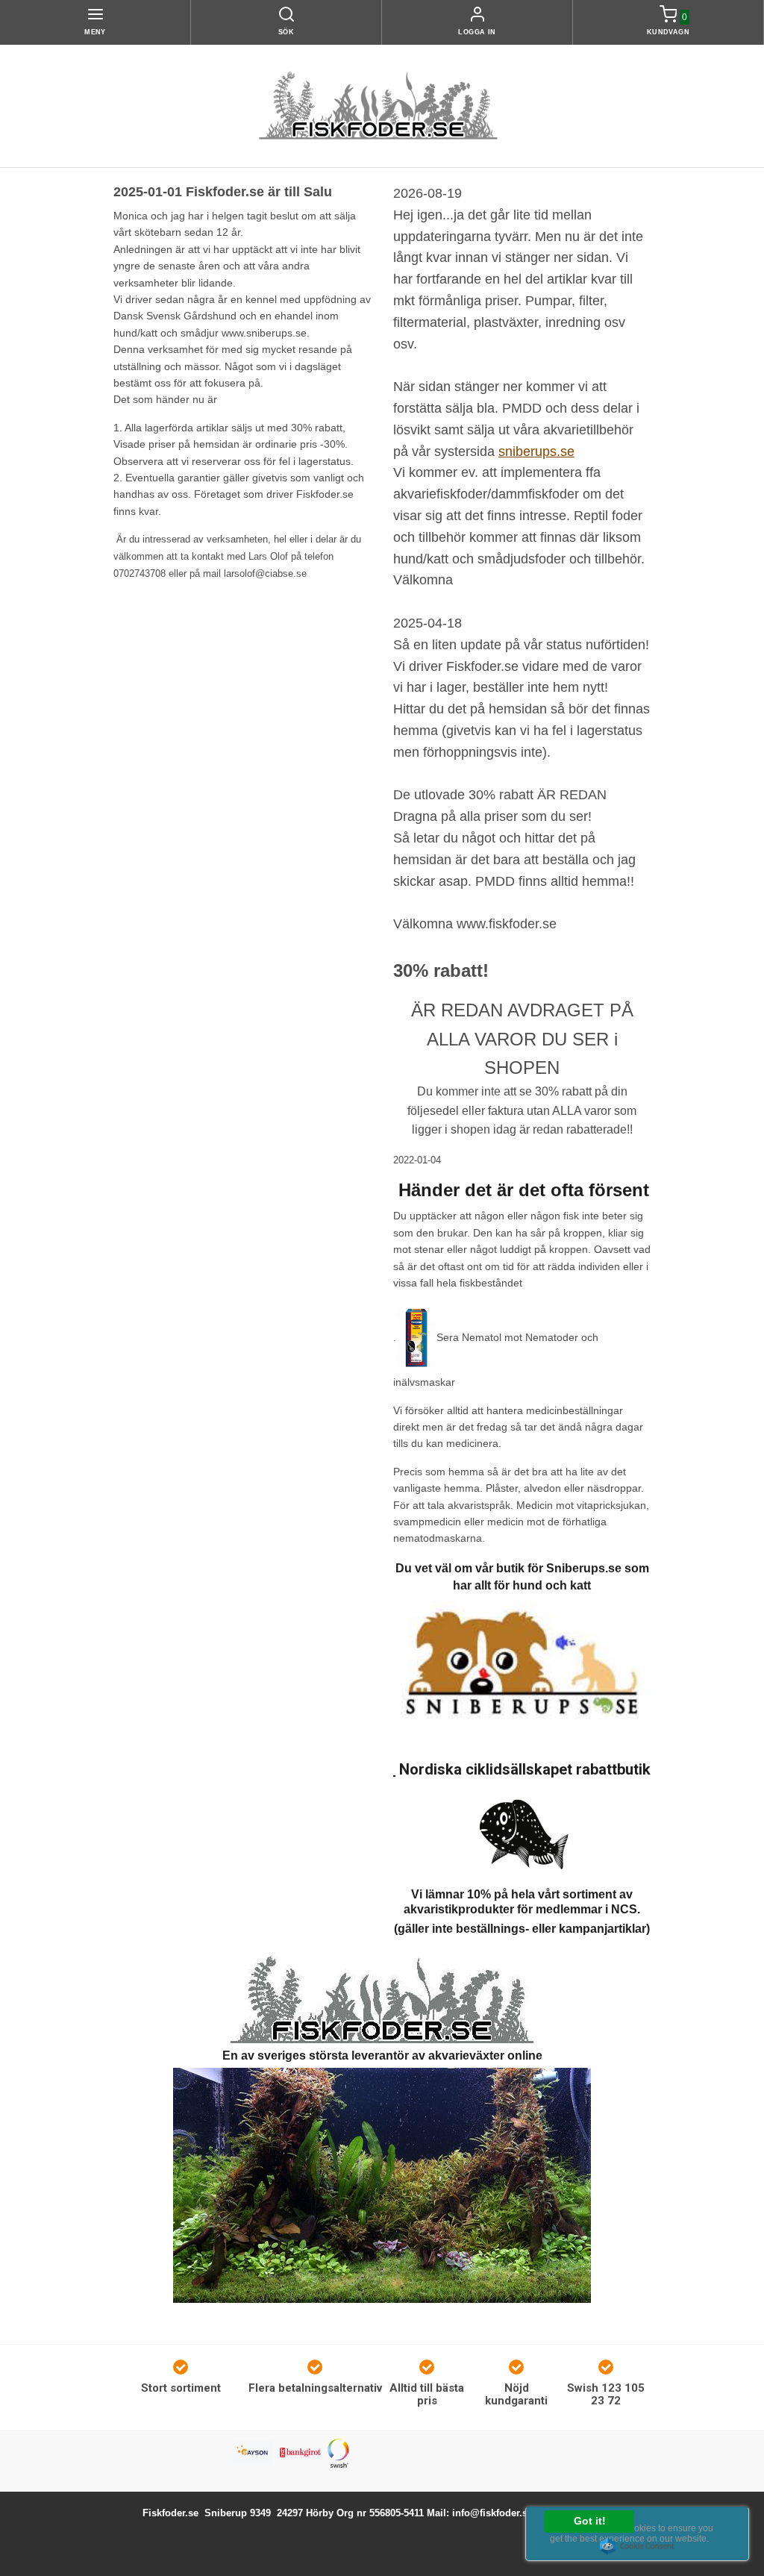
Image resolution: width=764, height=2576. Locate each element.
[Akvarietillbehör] (382, 2184)
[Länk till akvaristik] (382, 1999)
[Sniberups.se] (522, 1667)
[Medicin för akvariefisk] (416, 1337)
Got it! (590, 2521)
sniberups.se (536, 451)
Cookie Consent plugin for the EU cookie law (637, 2546)
